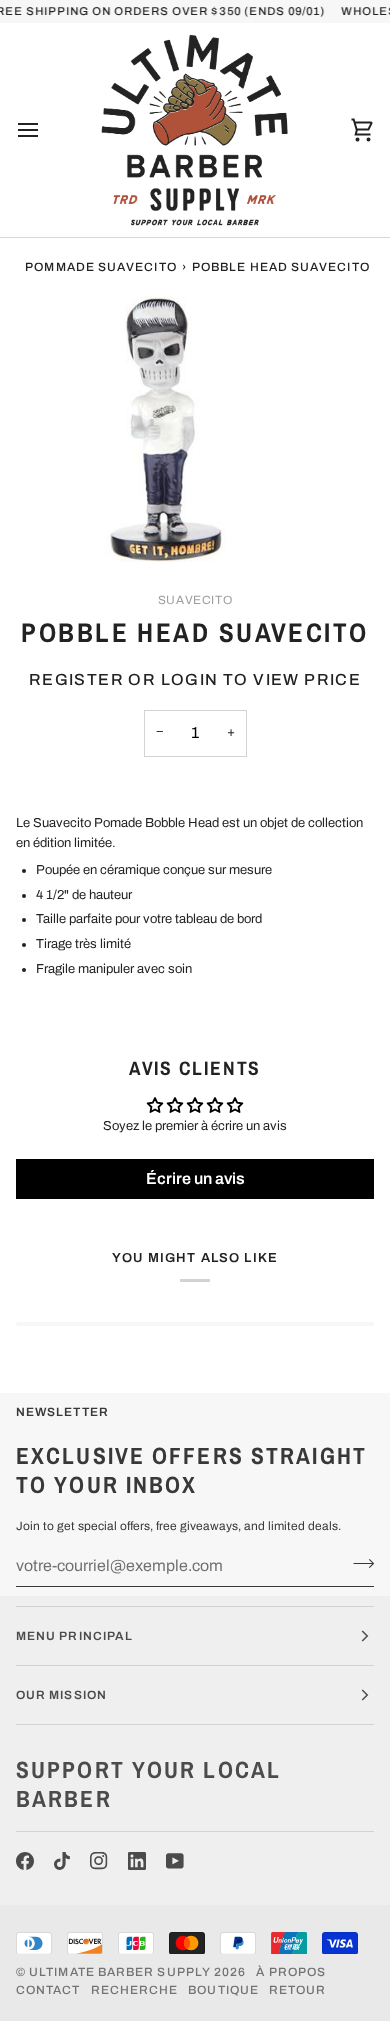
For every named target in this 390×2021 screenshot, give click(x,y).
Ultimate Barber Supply (120, 1972)
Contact (48, 1990)
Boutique (223, 1990)
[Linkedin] (137, 1861)
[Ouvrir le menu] (46, 130)
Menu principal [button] (74, 1636)
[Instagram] (99, 1861)
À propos (291, 1972)
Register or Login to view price (195, 679)
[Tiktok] (62, 1861)
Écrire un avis (195, 1178)
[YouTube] (175, 1861)
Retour (297, 1990)
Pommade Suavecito (100, 267)
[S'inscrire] (357, 1563)
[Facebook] (25, 1861)
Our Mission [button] (61, 1695)
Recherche (135, 1990)
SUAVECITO (195, 600)
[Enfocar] (37, 524)
